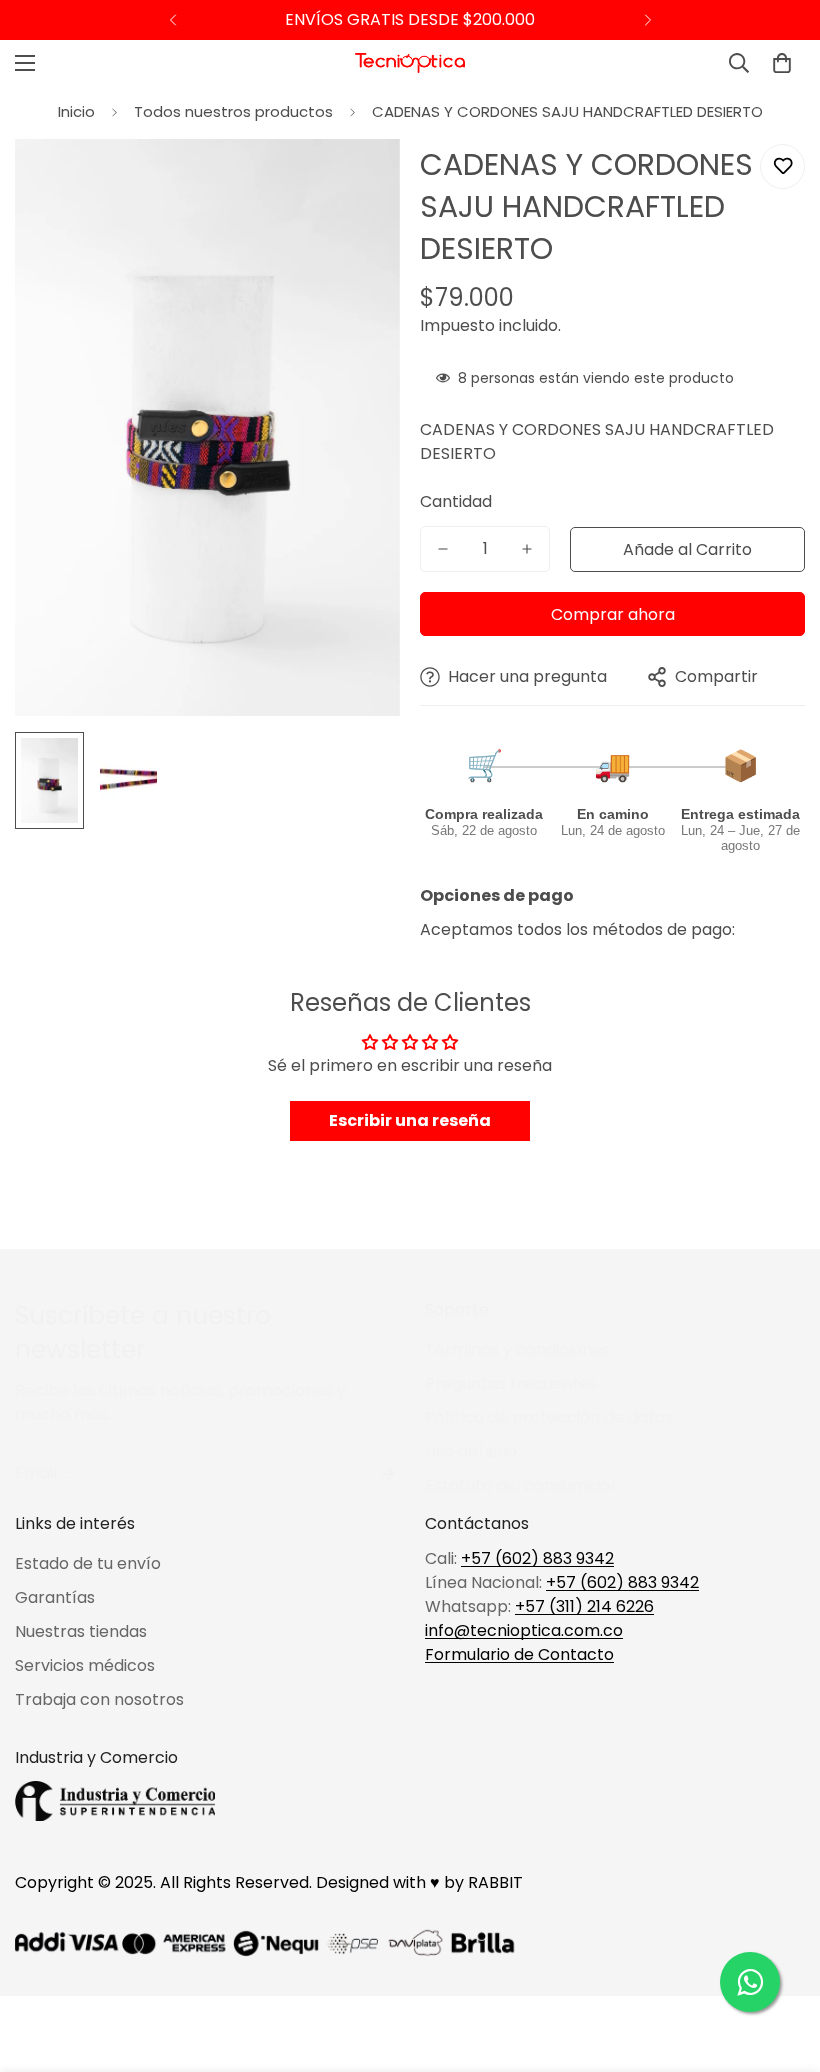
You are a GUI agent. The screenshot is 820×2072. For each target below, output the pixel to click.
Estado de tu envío (88, 1563)
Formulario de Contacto (519, 1654)
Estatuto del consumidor (521, 1485)
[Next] (647, 20)
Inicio (76, 111)
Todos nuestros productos (233, 111)
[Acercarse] (357, 181)
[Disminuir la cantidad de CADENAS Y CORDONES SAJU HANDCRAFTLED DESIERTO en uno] (443, 549)
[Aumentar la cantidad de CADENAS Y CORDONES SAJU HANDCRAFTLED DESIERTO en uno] (527, 549)
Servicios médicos (85, 1665)
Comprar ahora (613, 614)
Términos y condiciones (517, 1349)
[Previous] (172, 20)
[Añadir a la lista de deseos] (782, 166)
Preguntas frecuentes (511, 1383)
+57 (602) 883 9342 (537, 1558)
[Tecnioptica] (410, 63)
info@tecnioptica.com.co (524, 1630)
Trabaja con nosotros (99, 1699)
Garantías (55, 1597)
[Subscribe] (372, 1473)
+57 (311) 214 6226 (584, 1606)
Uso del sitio (471, 1451)
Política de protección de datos (549, 1417)
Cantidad (456, 501)
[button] (782, 63)
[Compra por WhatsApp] (750, 1982)
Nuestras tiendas (81, 1631)
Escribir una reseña (410, 1120)
